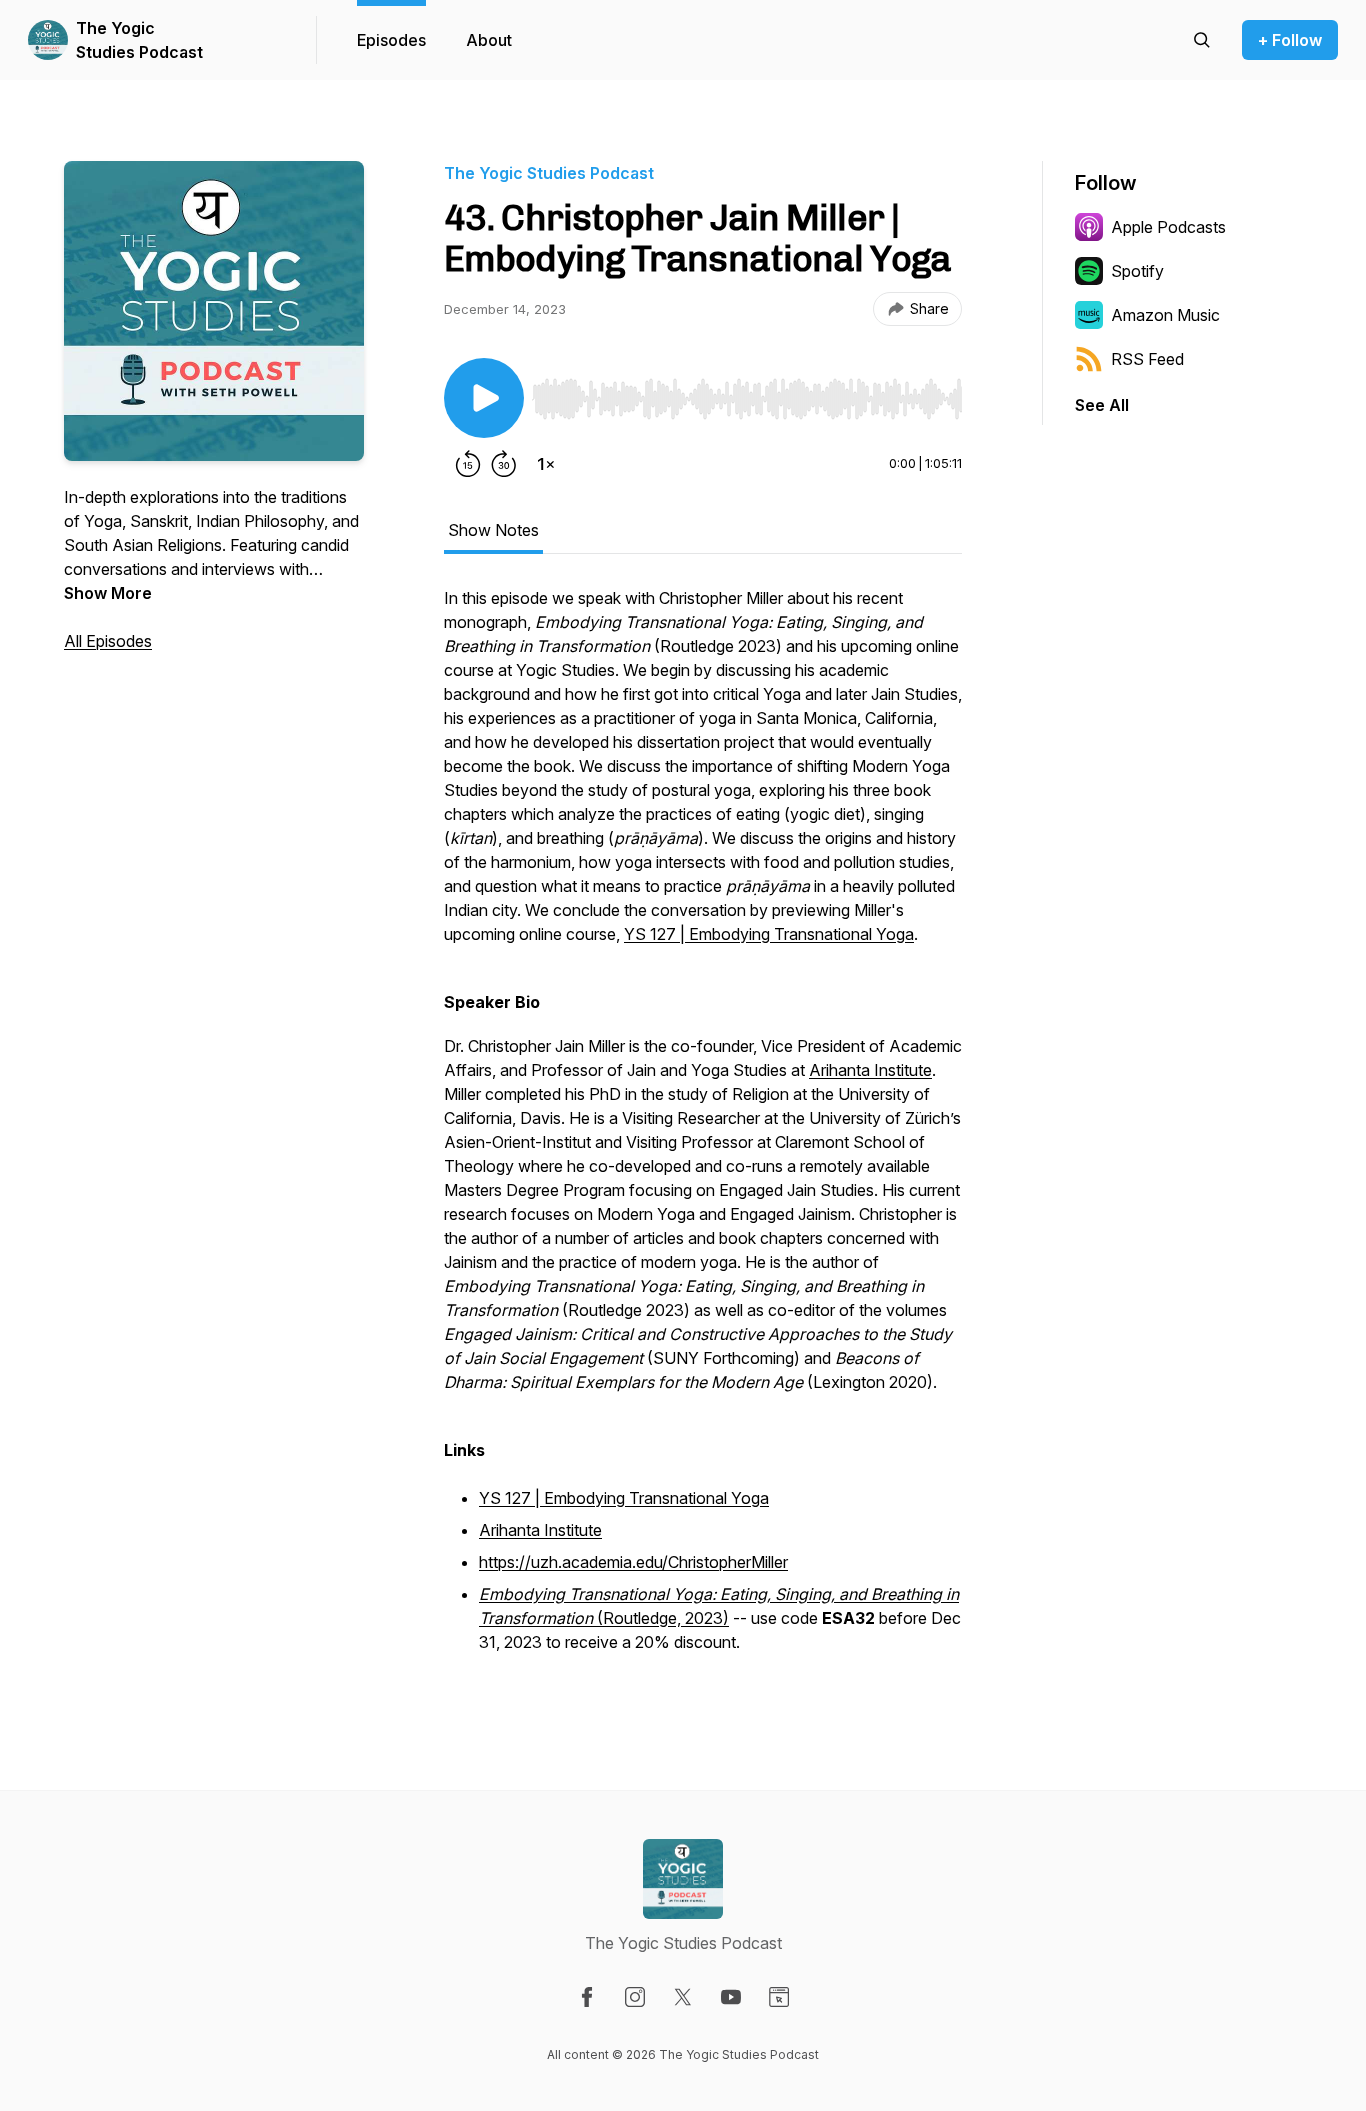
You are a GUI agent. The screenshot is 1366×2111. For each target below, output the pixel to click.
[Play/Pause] (484, 398)
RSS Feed (1147, 359)
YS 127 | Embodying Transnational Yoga (769, 934)
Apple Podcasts (1168, 227)
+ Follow (1290, 40)
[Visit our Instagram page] (635, 1997)
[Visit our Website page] (779, 1997)
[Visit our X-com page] (683, 1997)
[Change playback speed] (546, 464)
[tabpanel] (703, 1132)
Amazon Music (1165, 315)
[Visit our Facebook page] (587, 1997)
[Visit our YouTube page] (731, 1997)
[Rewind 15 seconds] (468, 464)
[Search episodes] (1202, 40)
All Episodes (108, 641)
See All (1102, 405)
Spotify (1137, 271)
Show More (108, 593)
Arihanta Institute (870, 1070)
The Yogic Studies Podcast (139, 40)
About (489, 40)
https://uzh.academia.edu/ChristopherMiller (633, 1562)
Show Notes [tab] (493, 530)
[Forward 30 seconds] (504, 464)
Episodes (391, 40)
